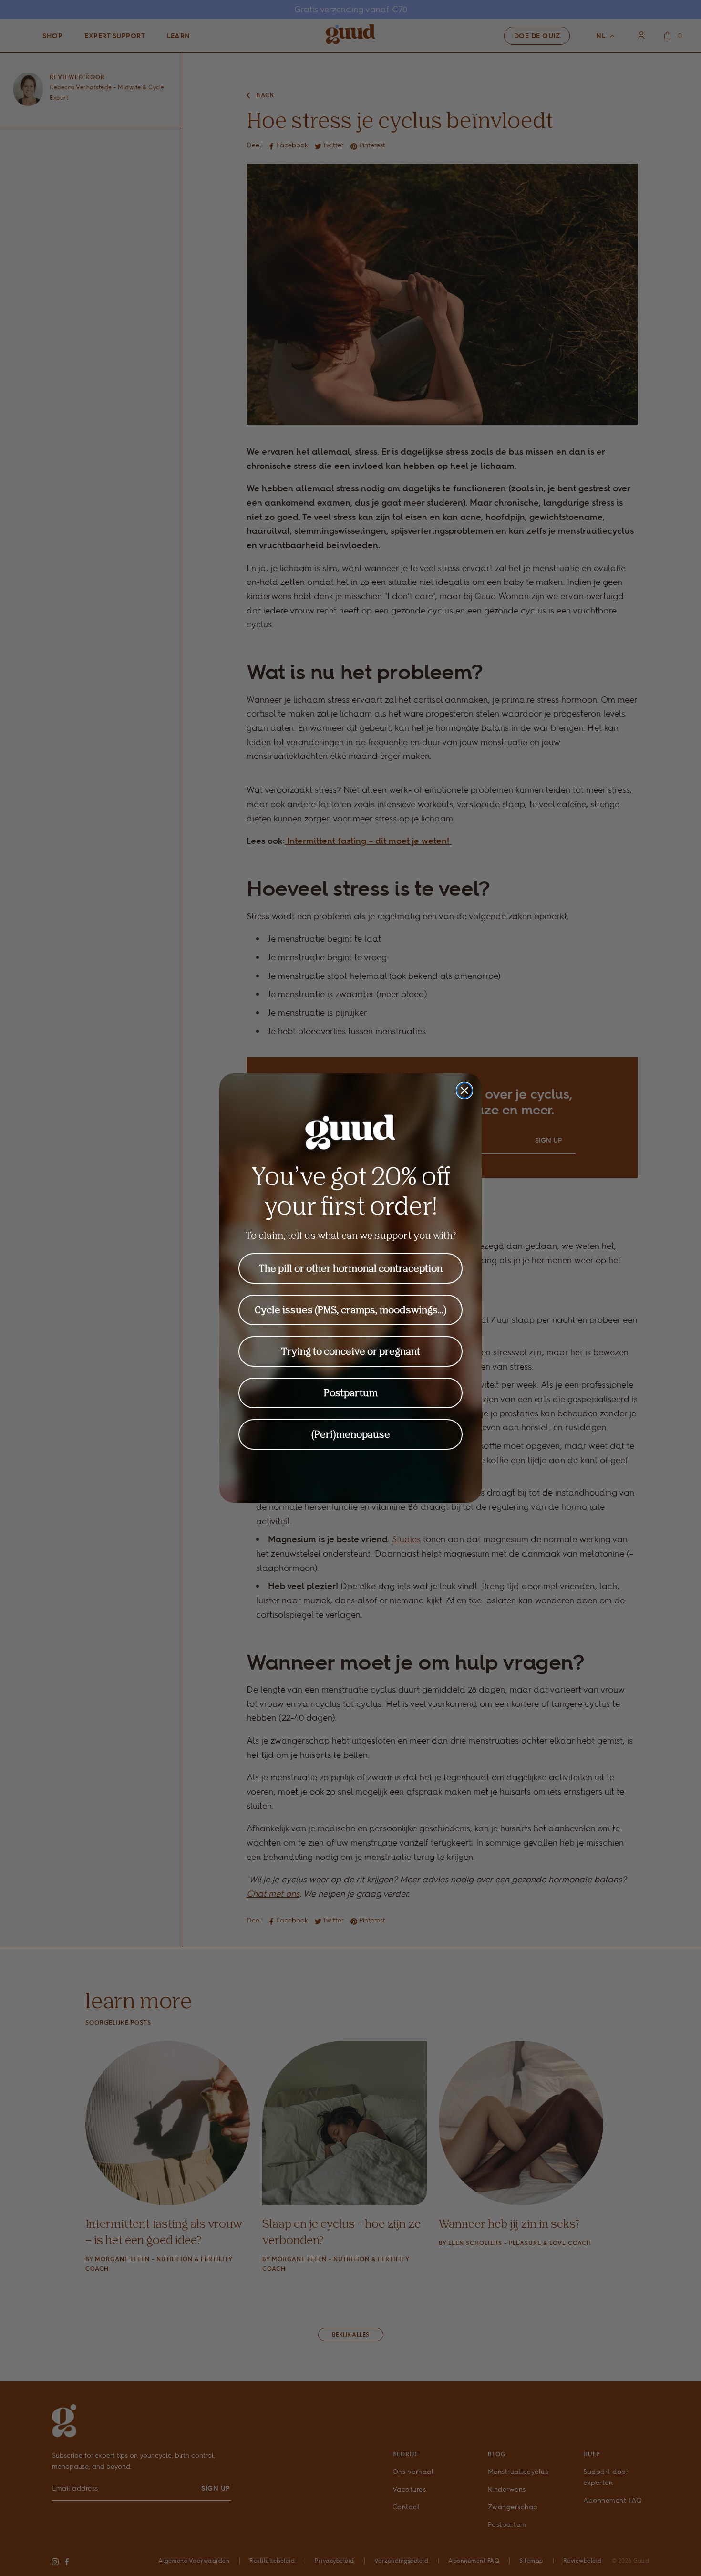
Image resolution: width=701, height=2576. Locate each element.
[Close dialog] (464, 1091)
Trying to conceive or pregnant (351, 1351)
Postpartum (351, 1393)
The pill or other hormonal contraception (351, 1268)
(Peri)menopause (351, 1434)
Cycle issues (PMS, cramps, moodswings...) (351, 1310)
